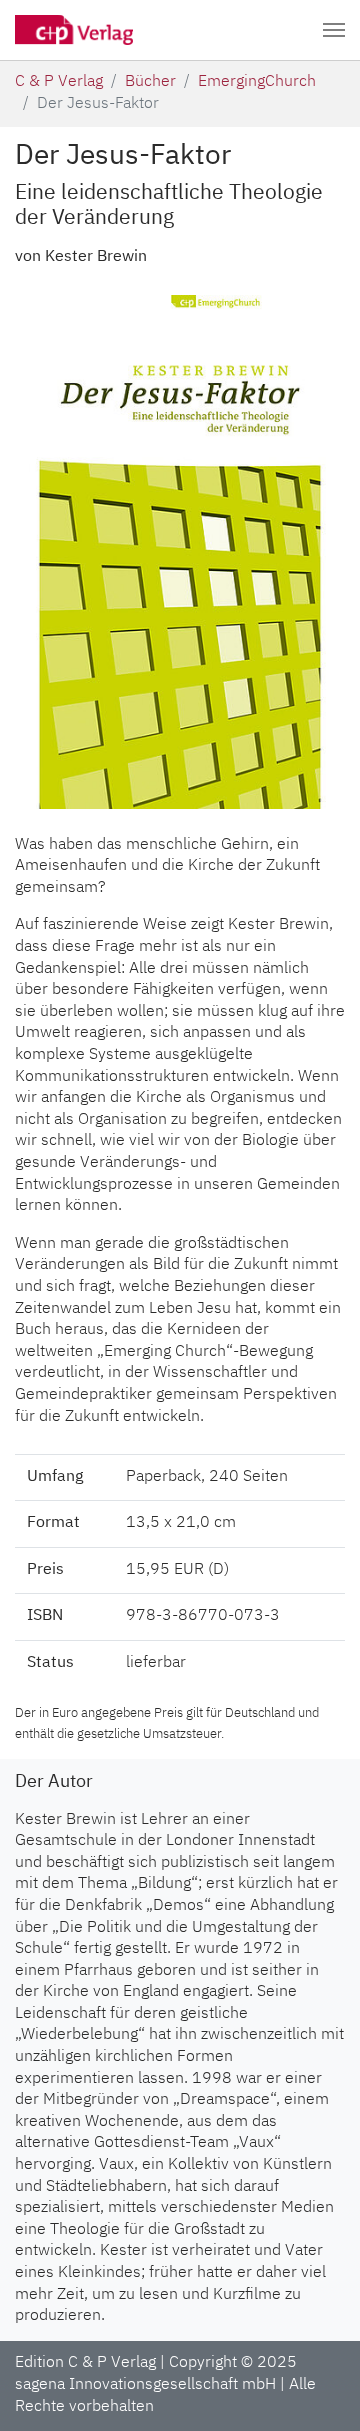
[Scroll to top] (321, 2392)
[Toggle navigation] (334, 30)
